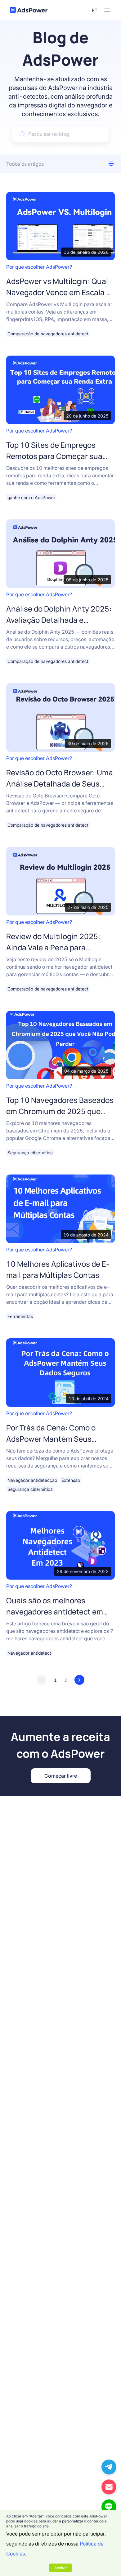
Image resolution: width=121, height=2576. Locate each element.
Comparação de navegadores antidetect (48, 334)
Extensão (71, 1480)
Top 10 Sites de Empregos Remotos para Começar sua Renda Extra (54, 456)
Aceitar (60, 2568)
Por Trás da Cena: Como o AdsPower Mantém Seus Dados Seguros (51, 1439)
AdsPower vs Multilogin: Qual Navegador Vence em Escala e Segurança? (58, 292)
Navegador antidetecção (32, 1480)
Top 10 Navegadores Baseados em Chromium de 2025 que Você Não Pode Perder (60, 1111)
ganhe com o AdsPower (31, 497)
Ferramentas (20, 1316)
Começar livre (61, 1776)
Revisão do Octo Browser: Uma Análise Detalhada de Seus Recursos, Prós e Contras (60, 784)
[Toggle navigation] (107, 10)
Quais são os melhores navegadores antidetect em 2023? (55, 1612)
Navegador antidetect (29, 1653)
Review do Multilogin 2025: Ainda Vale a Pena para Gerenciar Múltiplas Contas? (56, 947)
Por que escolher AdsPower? (39, 267)
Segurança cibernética (30, 1153)
